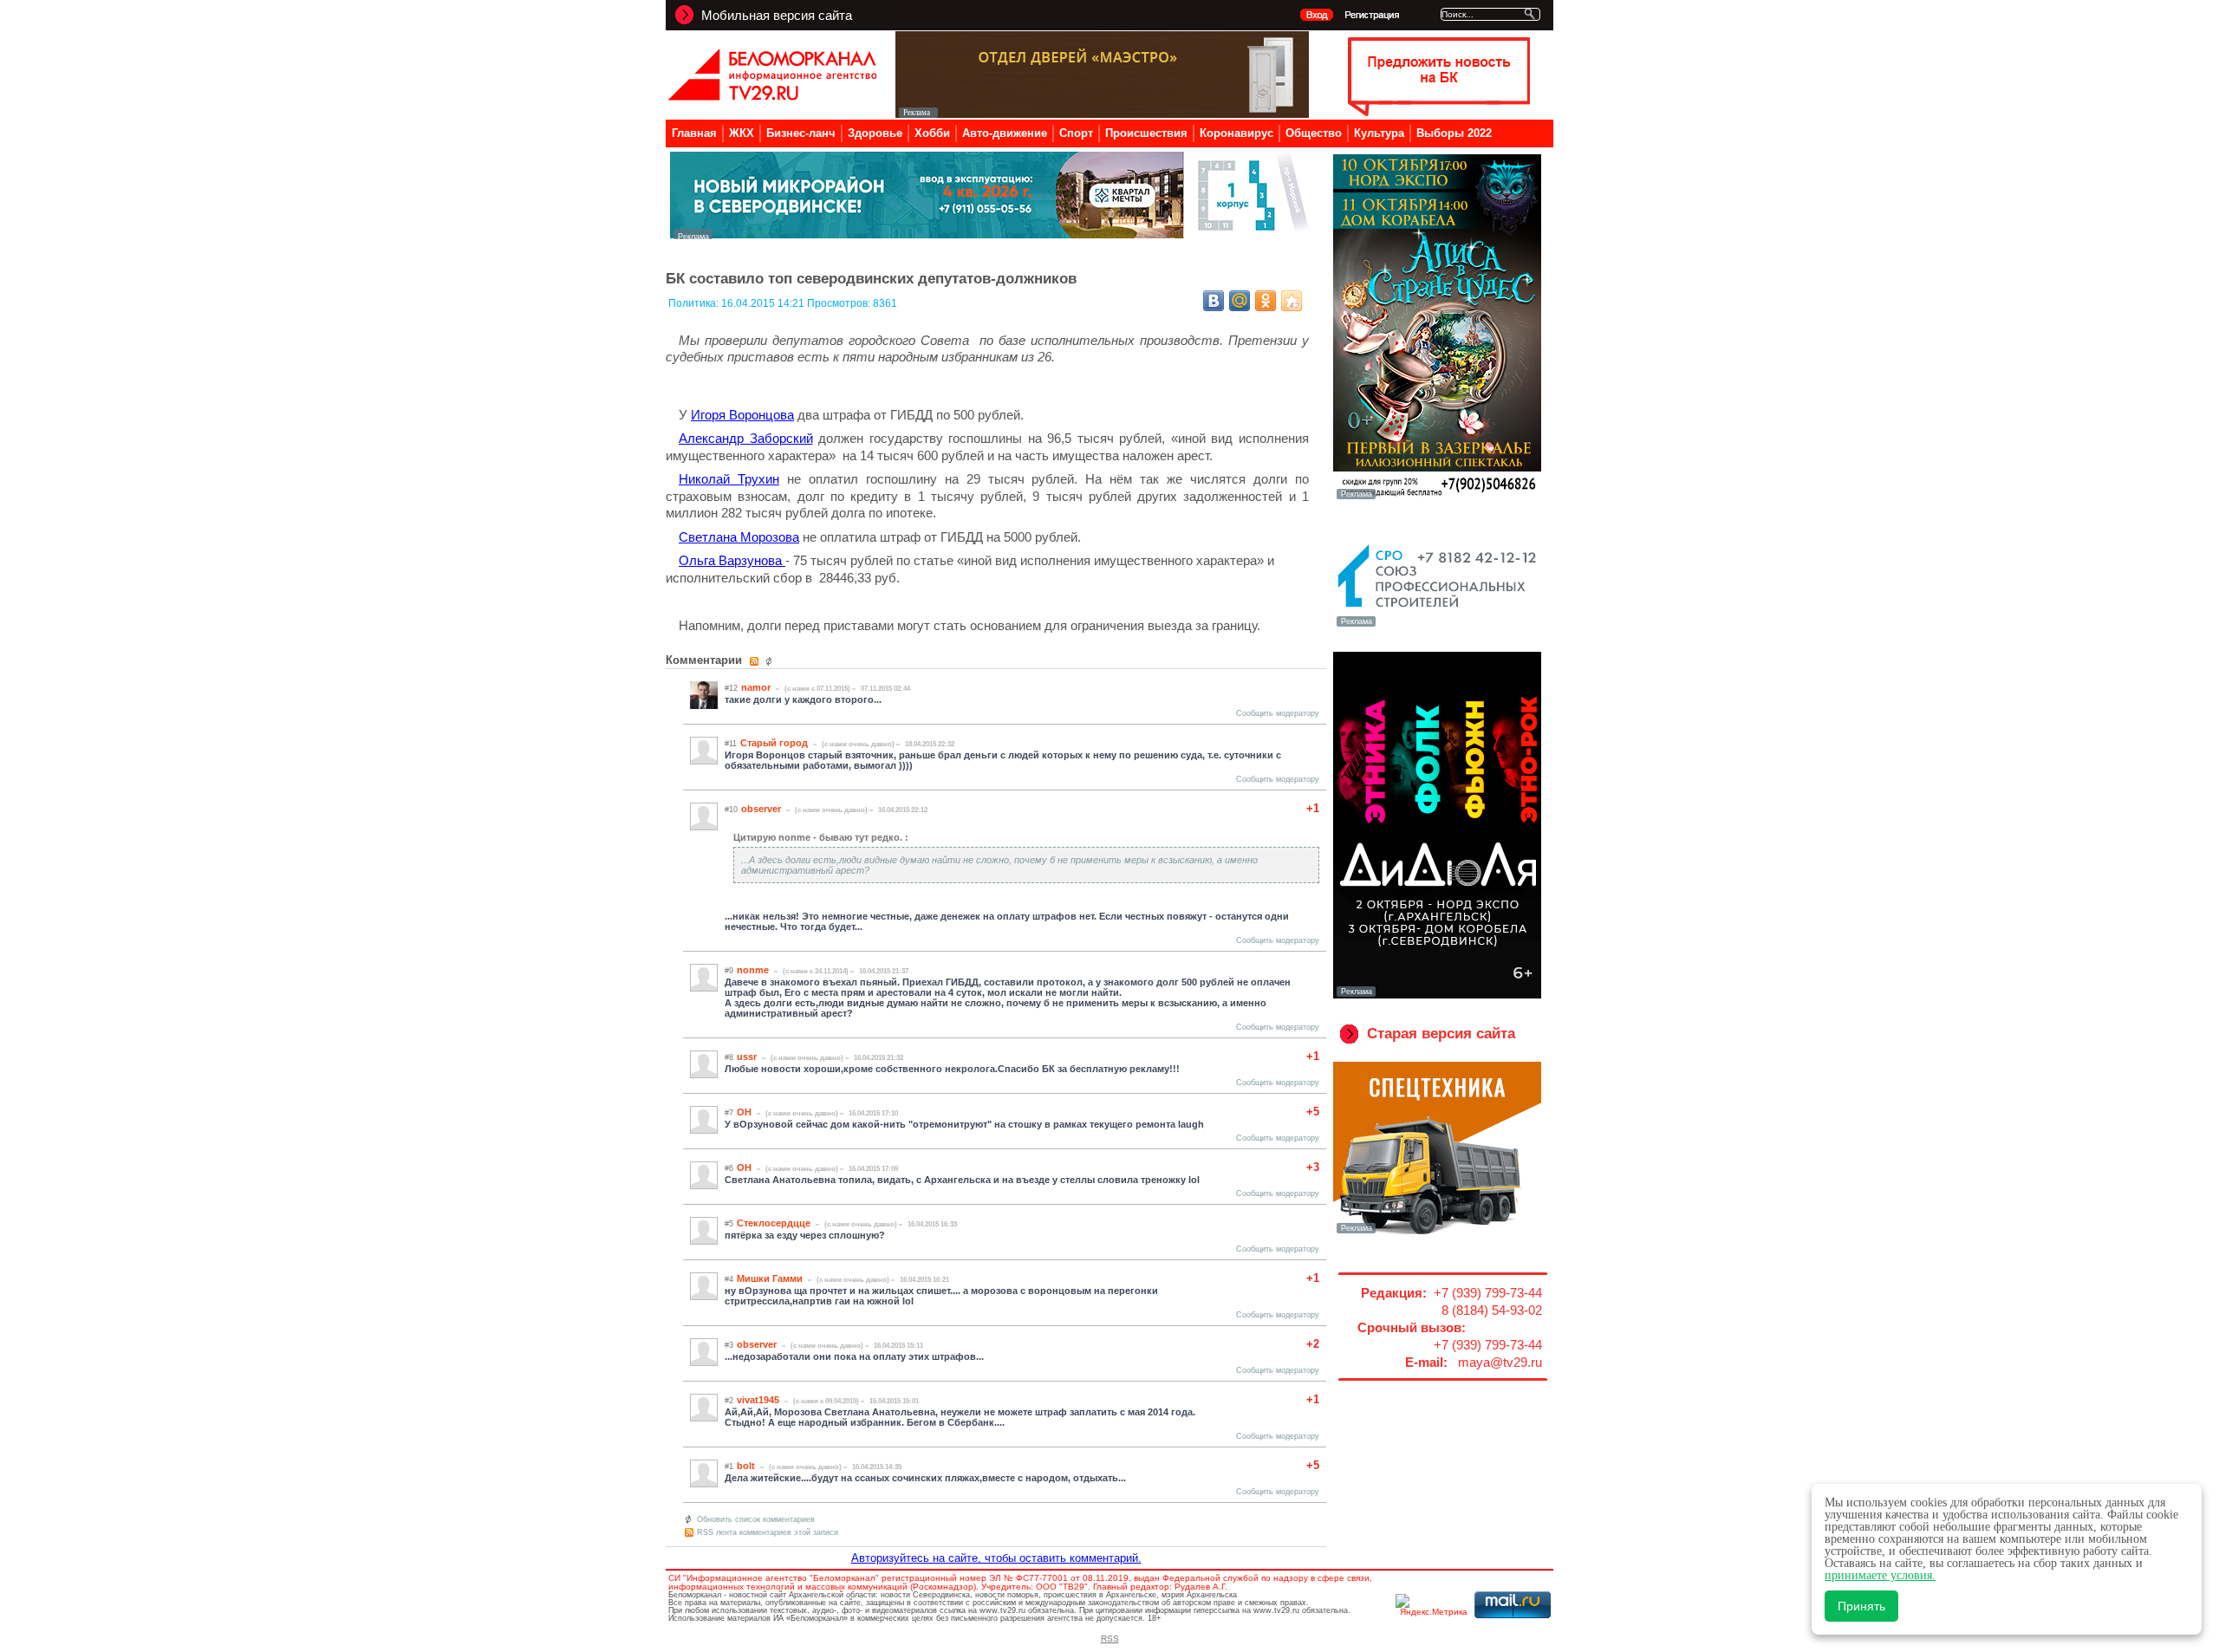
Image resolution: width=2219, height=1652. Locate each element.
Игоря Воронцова (742, 415)
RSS (1110, 1639)
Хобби (932, 133)
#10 (731, 810)
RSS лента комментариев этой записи (768, 1532)
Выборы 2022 (1454, 133)
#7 (729, 1113)
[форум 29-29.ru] (1437, 625)
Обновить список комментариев (756, 1519)
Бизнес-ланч (801, 133)
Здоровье (875, 133)
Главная (694, 133)
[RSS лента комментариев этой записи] (755, 661)
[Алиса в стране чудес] (1437, 498)
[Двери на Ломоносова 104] (1102, 113)
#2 (729, 1401)
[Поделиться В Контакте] (1214, 301)
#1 (729, 1467)
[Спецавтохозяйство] (1437, 1232)
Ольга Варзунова (732, 560)
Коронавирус (1236, 133)
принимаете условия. (1880, 1575)
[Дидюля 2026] (1437, 995)
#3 (729, 1345)
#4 (729, 1279)
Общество (1314, 133)
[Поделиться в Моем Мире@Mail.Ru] (1240, 301)
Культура (1379, 133)
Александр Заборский (746, 438)
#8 (729, 1057)
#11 (731, 744)
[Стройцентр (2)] (991, 234)
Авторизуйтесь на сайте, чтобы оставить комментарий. (996, 1558)
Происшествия (1146, 133)
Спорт (1076, 133)
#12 (731, 688)
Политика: (695, 303)
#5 (729, 1224)
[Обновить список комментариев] (771, 661)
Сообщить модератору (1278, 713)
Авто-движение (1005, 133)
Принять (1861, 1606)
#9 (729, 971)
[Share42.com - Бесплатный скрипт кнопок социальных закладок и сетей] (1292, 301)
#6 (729, 1168)
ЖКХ (742, 133)
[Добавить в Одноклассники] (1266, 301)
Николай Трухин (729, 479)
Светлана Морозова (739, 537)
